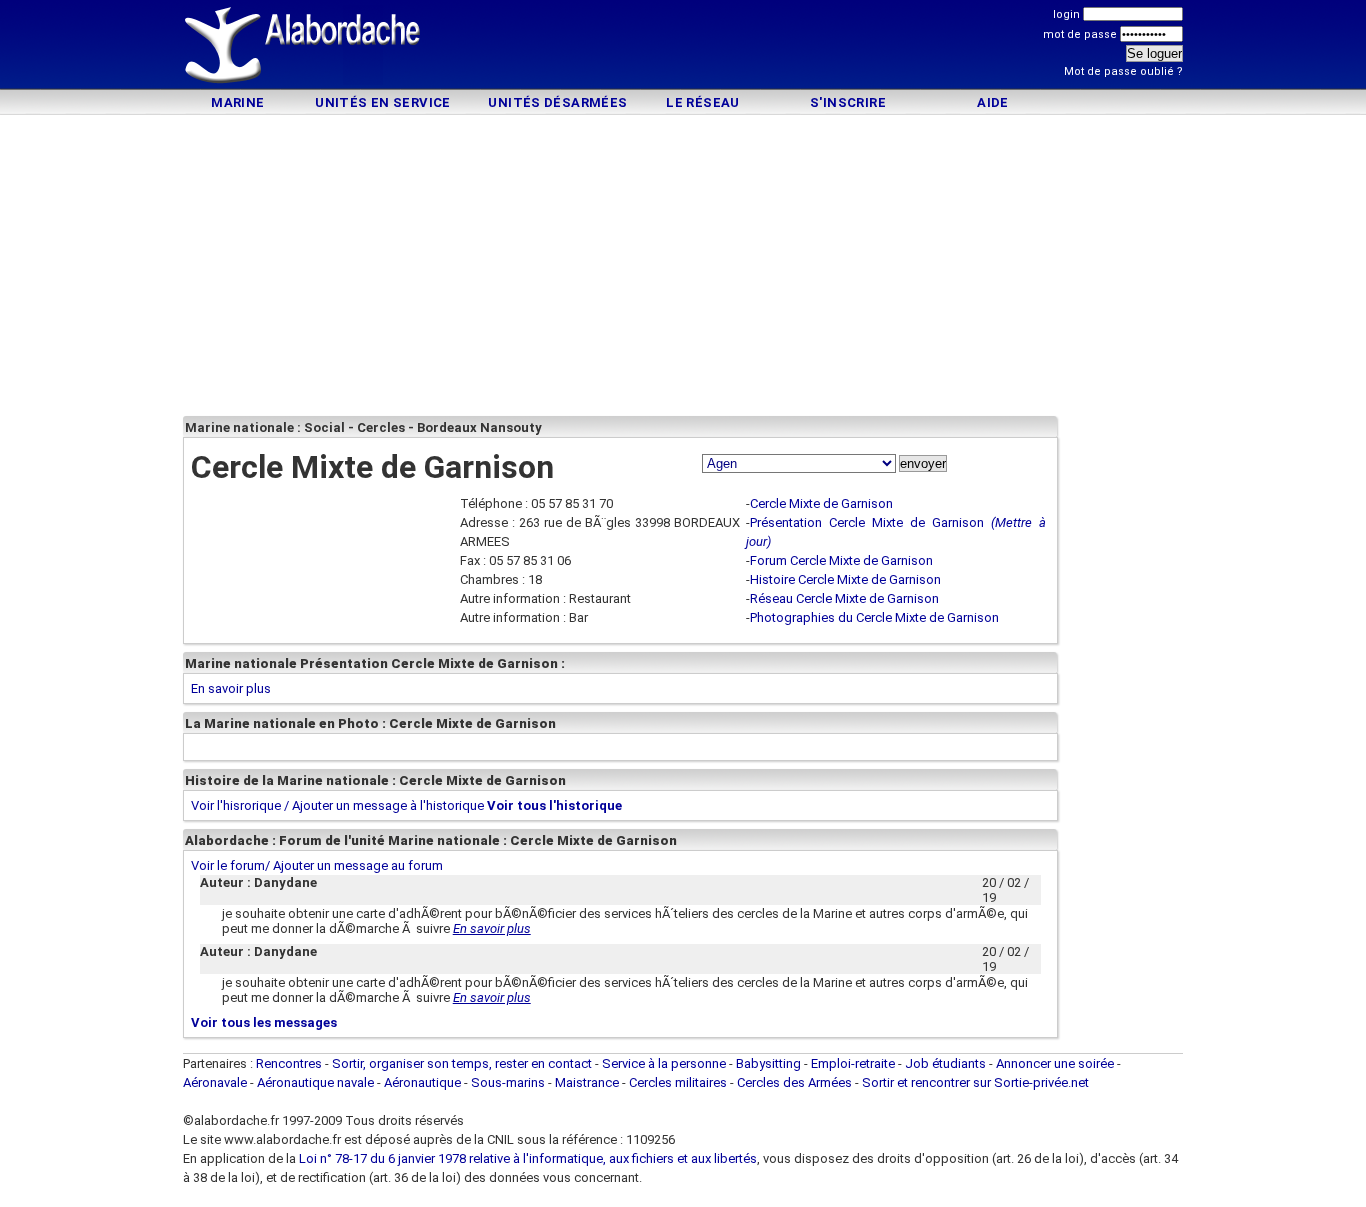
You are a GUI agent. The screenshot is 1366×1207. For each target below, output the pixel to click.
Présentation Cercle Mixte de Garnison (867, 522)
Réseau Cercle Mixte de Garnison (844, 598)
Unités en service (383, 102)
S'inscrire (848, 102)
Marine (237, 102)
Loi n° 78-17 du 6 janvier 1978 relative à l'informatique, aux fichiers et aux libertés (526, 1158)
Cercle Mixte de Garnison (821, 503)
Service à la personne (664, 1063)
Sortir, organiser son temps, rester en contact (462, 1063)
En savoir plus (231, 688)
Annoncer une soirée (1055, 1063)
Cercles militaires (678, 1082)
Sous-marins (508, 1082)
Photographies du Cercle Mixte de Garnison (874, 617)
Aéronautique (424, 1082)
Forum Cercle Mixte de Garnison (841, 560)
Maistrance (587, 1082)
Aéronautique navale (315, 1082)
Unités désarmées (557, 102)
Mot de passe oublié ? (1123, 71)
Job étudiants (945, 1063)
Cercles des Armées (794, 1082)
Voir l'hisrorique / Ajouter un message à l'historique (337, 805)
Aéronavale (215, 1082)
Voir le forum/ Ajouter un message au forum (317, 865)
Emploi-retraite (853, 1063)
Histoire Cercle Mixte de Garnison (845, 579)
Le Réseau (703, 102)
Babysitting (768, 1063)
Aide (993, 102)
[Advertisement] (683, 47)
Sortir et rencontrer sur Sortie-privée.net (975, 1082)
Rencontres (289, 1063)
